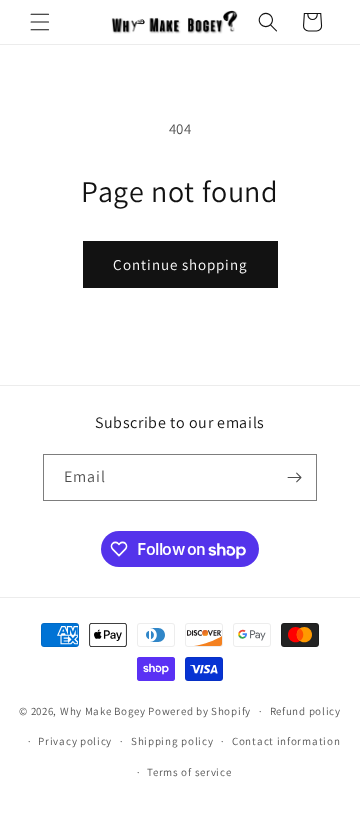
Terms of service (189, 772)
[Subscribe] (294, 477)
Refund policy (305, 711)
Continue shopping (180, 264)
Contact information (286, 741)
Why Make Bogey (103, 711)
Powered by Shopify (199, 711)
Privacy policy (75, 741)
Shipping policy (172, 741)
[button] (40, 22)
